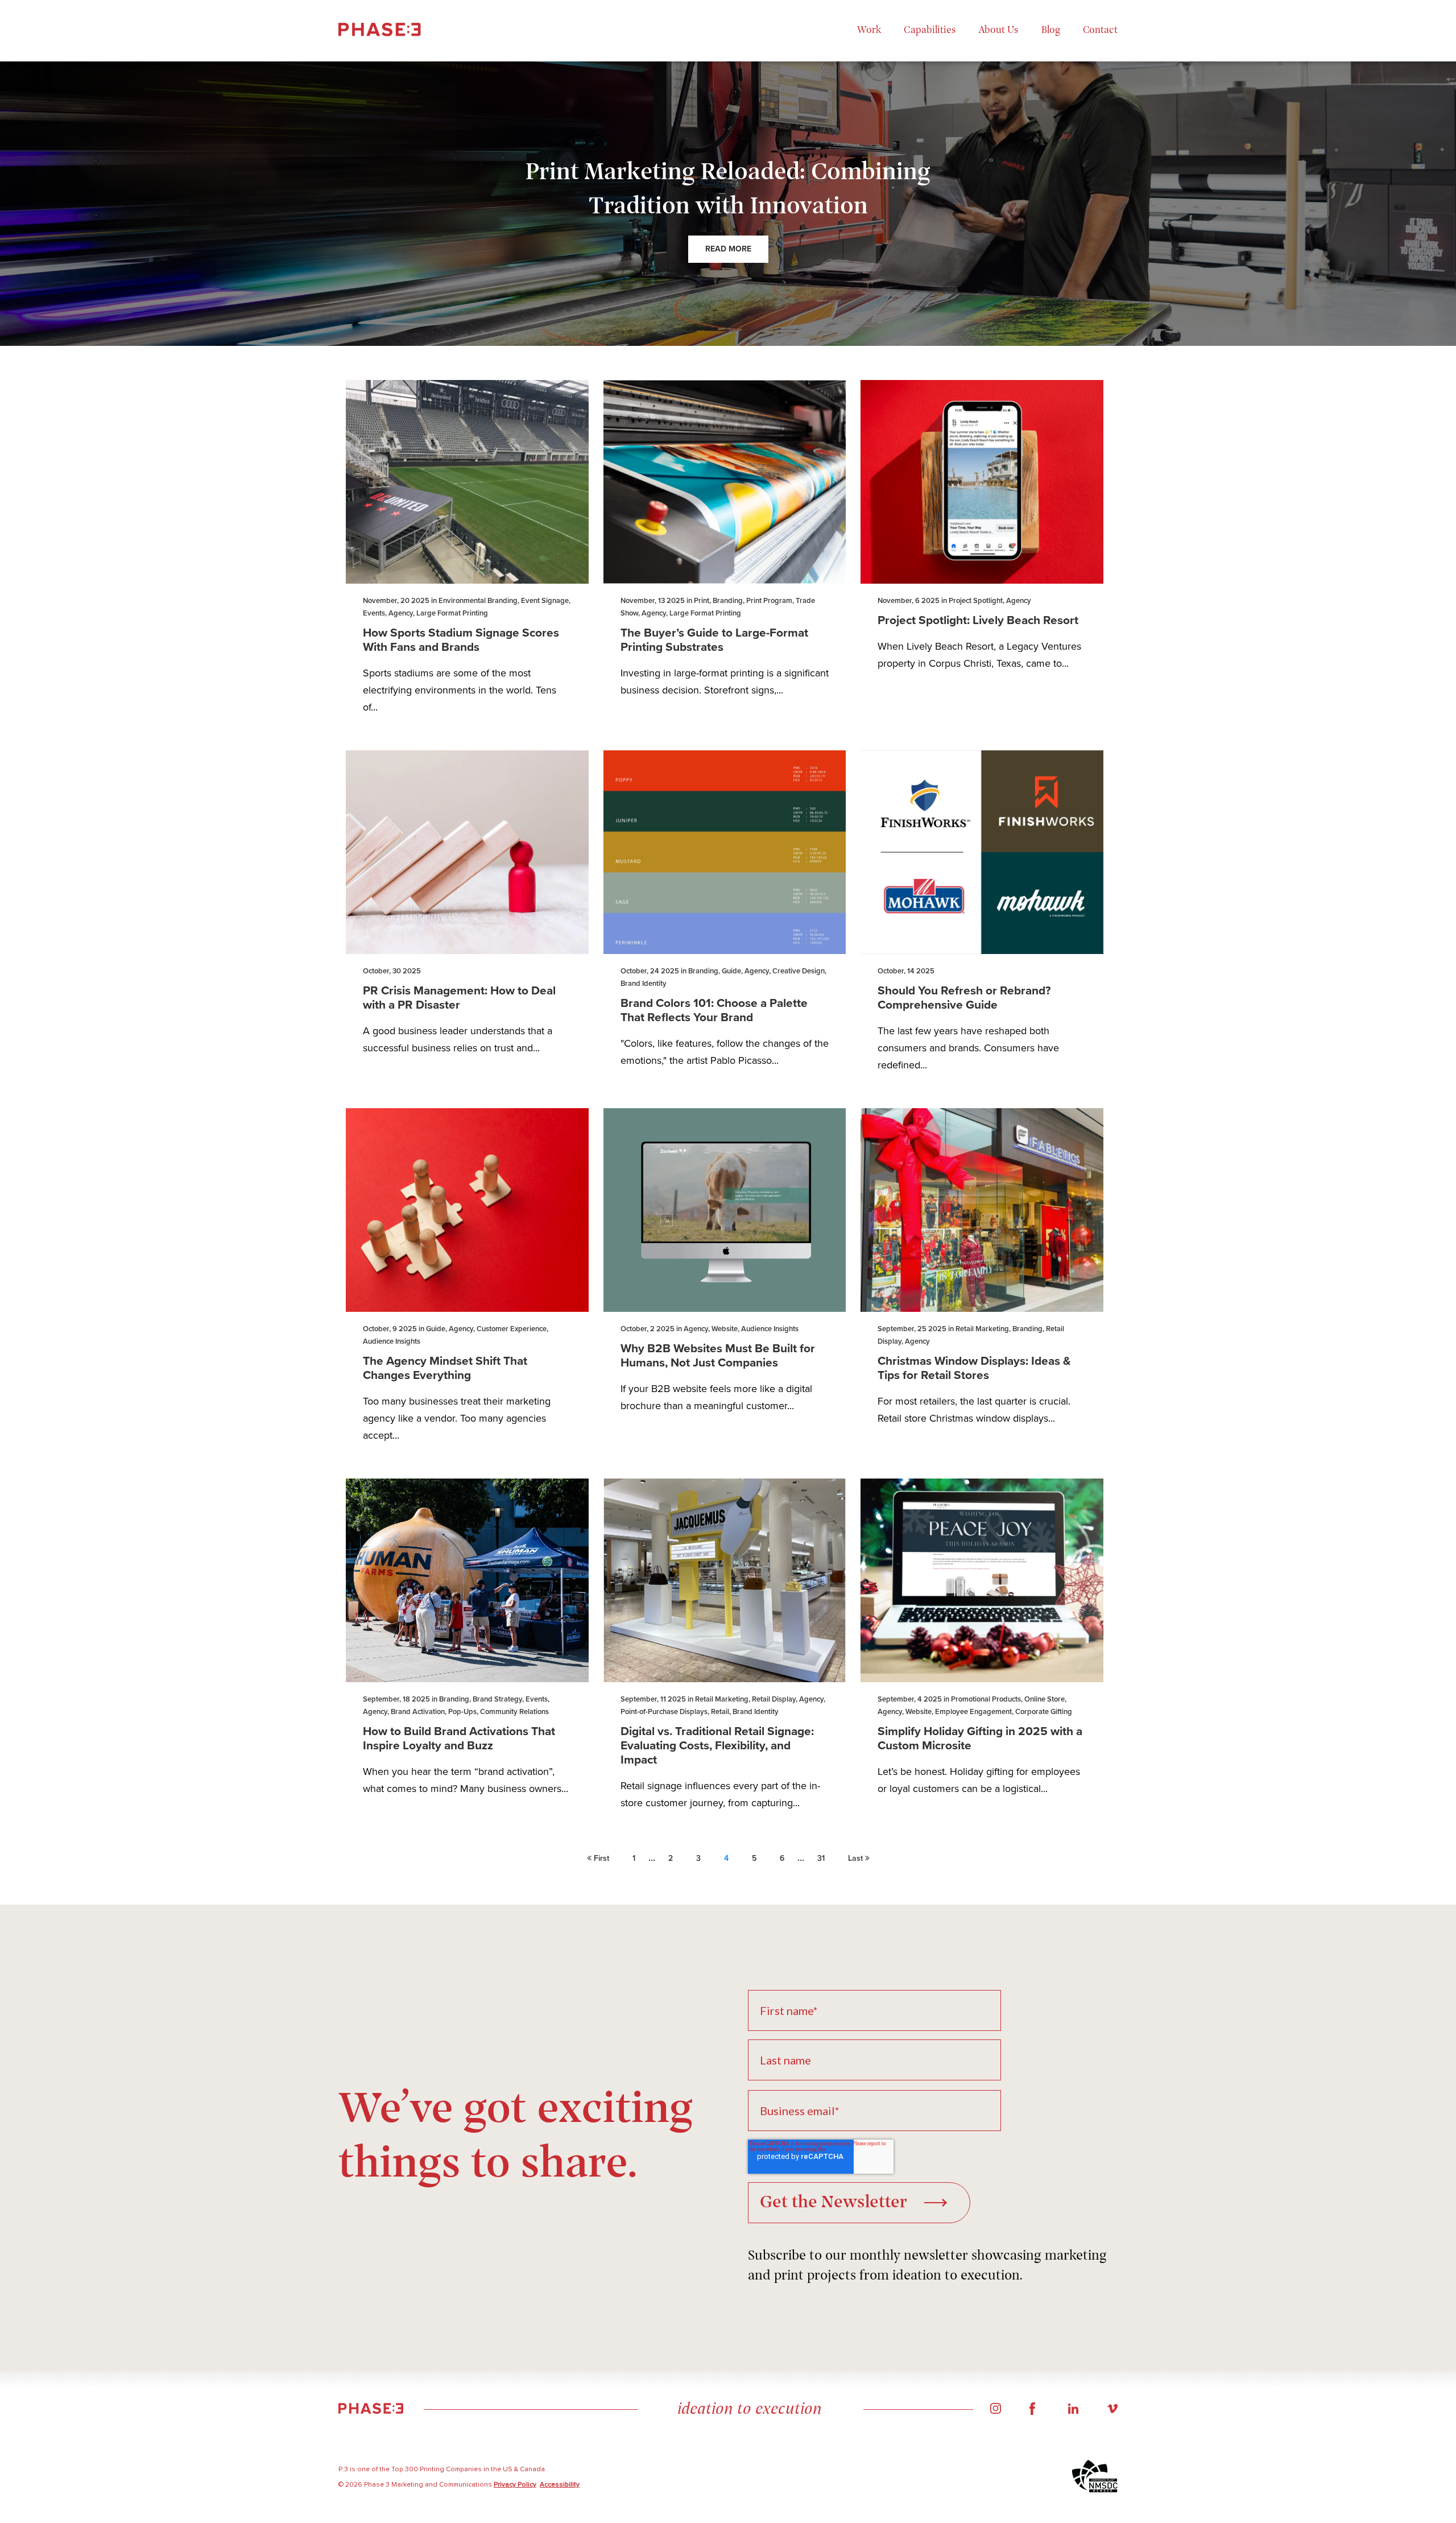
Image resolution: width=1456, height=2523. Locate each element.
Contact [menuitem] (1100, 31)
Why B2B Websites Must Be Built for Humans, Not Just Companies (718, 1356)
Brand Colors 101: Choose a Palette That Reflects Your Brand (714, 1010)
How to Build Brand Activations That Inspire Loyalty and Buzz (459, 1739)
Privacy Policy (515, 2485)
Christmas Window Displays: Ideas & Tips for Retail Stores (974, 1368)
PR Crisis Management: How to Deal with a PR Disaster (459, 998)
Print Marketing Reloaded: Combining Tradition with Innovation (728, 190)
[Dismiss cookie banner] (1418, 2362)
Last (857, 1858)
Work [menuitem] (869, 31)
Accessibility (560, 2485)
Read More (728, 249)
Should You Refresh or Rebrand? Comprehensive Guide (964, 998)
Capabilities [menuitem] (930, 31)
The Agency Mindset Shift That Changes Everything (445, 1368)
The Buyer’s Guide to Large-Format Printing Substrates (714, 640)
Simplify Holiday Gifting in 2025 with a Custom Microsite (980, 1739)
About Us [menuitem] (999, 31)
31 (821, 1858)
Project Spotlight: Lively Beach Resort (978, 620)
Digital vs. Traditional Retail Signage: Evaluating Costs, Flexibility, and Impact (717, 1746)
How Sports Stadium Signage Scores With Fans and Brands (461, 640)
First (600, 1858)
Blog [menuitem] (1051, 31)
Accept (1287, 2475)
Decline (1378, 2475)
